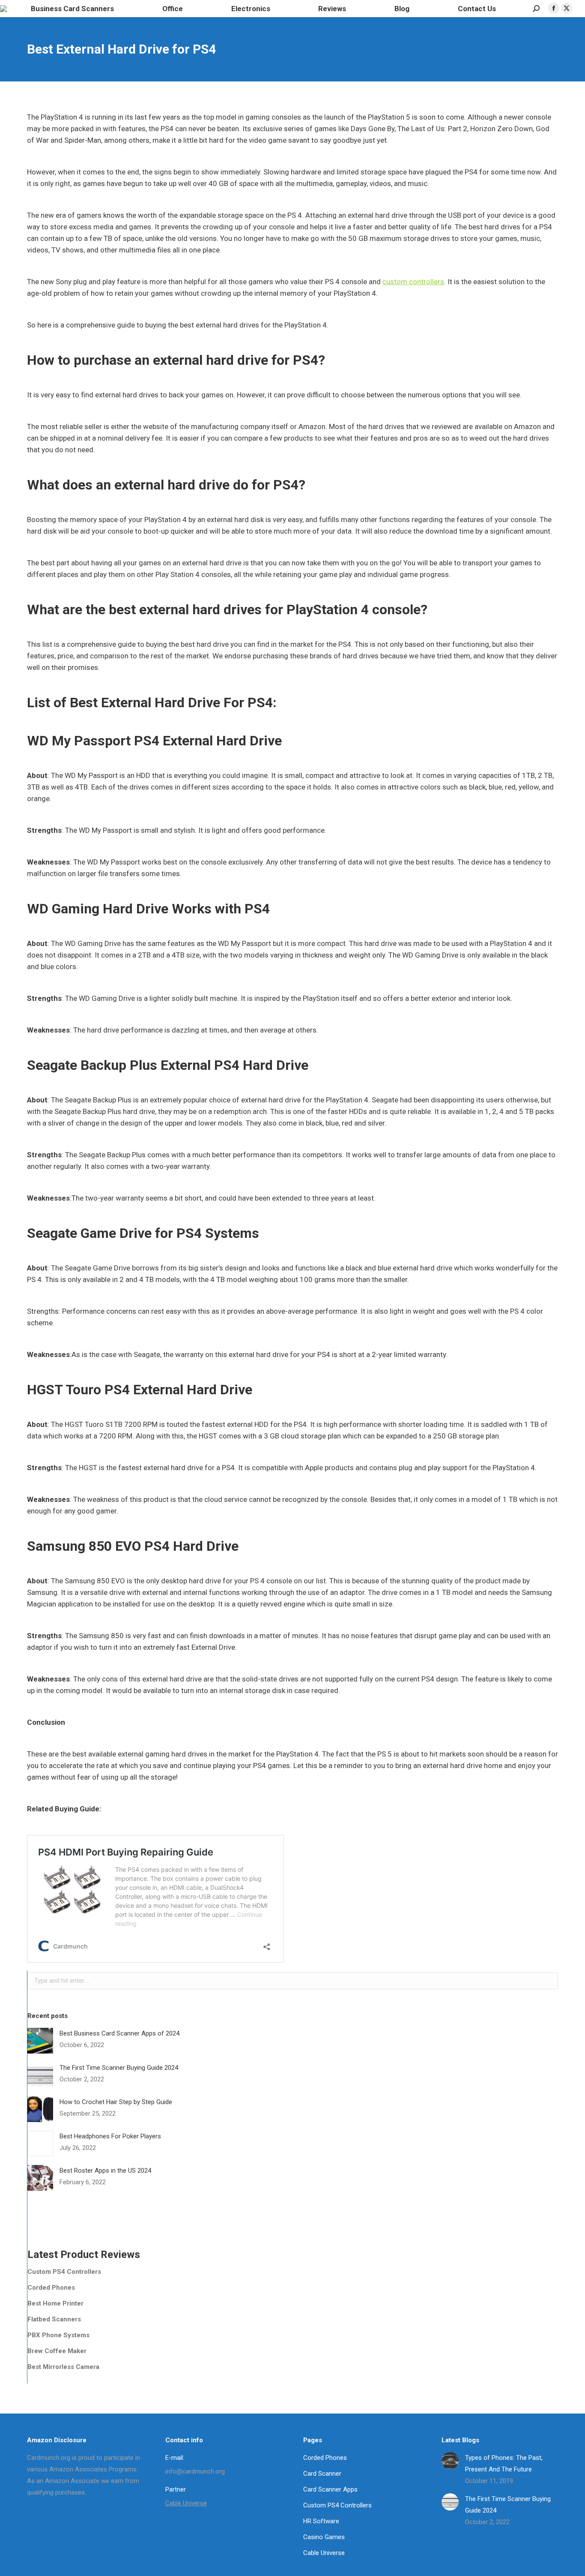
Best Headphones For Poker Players (110, 2136)
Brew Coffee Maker (57, 2351)
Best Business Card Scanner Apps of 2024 (119, 2033)
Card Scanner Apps (330, 2489)
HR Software (321, 2521)
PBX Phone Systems (58, 2335)
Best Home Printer (55, 2303)
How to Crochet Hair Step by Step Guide (116, 2102)
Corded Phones (51, 2288)
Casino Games (324, 2537)
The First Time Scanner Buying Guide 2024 (119, 2068)
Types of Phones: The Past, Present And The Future (504, 2463)
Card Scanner (322, 2474)
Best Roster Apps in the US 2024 (105, 2171)
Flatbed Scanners (54, 2319)
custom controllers (413, 282)
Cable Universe (186, 2503)
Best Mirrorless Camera (63, 2367)
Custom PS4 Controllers (64, 2272)
